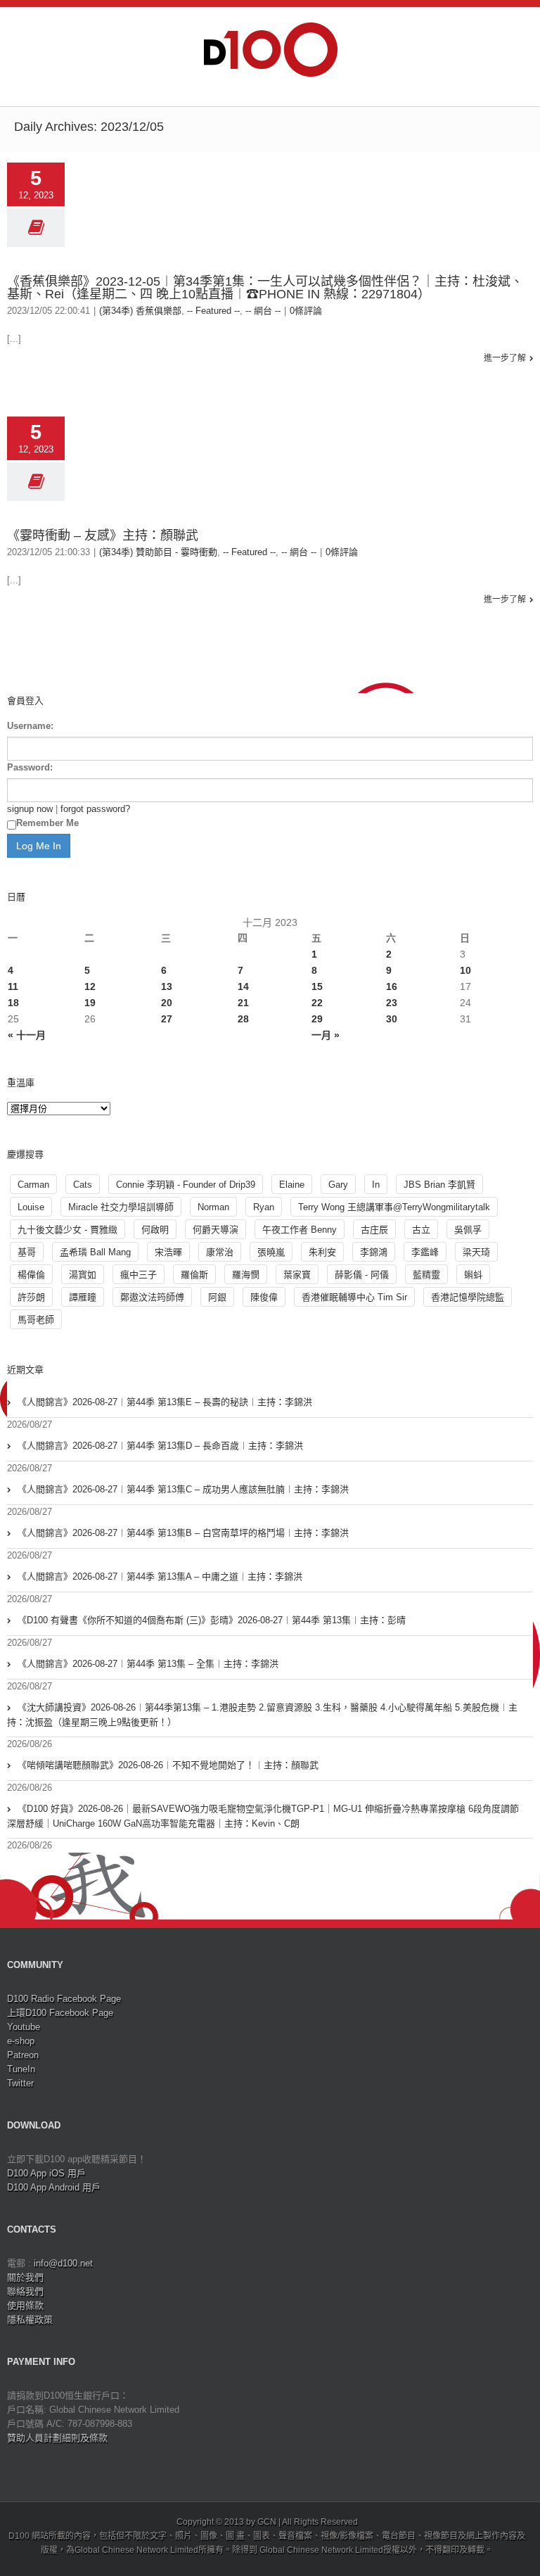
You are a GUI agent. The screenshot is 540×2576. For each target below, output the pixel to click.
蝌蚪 (473, 1275)
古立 (421, 1230)
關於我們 (25, 2277)
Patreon (23, 2055)
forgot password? (95, 809)
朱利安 (322, 1252)
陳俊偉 (264, 1297)
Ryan (264, 1207)
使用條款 (25, 2305)
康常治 (220, 1252)
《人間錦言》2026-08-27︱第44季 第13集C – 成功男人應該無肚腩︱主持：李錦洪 (183, 1489)
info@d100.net (63, 2263)
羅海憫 (246, 1275)
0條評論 (306, 311)
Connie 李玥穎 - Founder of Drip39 (186, 1185)
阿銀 (217, 1297)
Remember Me (47, 823)
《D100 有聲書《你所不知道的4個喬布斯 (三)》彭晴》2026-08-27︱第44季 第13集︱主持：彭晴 (212, 1620)
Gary (338, 1185)
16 (392, 986)
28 (243, 1019)
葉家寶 (297, 1275)
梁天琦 (476, 1252)
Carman (33, 1185)
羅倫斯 (194, 1275)
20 (167, 1003)
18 (13, 1003)
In (376, 1185)
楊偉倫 (31, 1275)
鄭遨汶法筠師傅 (152, 1297)
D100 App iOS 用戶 (46, 2173)
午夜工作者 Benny (300, 1230)
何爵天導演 (216, 1230)
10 (465, 970)
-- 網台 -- (263, 311)
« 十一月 (27, 1035)
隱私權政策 (30, 2320)
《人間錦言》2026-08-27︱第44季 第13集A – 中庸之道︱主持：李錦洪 (160, 1576)
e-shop (21, 2041)
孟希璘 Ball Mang (95, 1252)
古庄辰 (374, 1230)
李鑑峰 (425, 1252)
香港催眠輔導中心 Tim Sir (354, 1297)
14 (243, 986)
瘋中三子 (139, 1275)
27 (167, 1019)
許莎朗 (31, 1297)
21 (243, 1003)
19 (90, 1003)
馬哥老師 (36, 1320)
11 (13, 986)
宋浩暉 (168, 1252)
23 (392, 1003)
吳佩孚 (468, 1230)
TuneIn (21, 2069)
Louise (31, 1207)
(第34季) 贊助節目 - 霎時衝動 (158, 552)
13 (167, 986)
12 (90, 986)
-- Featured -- (213, 311)
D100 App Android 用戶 (54, 2187)
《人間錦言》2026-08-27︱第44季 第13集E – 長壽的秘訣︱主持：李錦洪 (165, 1402)
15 (317, 986)
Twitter (20, 2083)
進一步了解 (505, 358)
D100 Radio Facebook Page (64, 1999)
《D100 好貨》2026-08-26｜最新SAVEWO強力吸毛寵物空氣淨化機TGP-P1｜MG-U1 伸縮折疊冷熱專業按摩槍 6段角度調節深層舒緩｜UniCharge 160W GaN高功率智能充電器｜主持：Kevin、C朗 (263, 1816)
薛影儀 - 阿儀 (362, 1275)
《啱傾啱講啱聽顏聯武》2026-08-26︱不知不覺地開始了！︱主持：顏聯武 (168, 1765)
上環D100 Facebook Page (60, 2013)
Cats (83, 1185)
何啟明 (155, 1230)
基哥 (27, 1252)
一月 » (326, 1035)
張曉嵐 (271, 1252)
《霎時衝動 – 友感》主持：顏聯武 (103, 535)
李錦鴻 (374, 1252)
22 (317, 1003)
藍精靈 (426, 1275)
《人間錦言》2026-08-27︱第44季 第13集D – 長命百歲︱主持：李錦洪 (160, 1446)
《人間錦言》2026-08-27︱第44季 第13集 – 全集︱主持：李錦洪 (148, 1664)
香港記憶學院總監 (468, 1297)
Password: (30, 767)
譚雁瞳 (83, 1297)
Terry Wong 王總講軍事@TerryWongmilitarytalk (394, 1207)
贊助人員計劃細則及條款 (57, 2438)
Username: (30, 726)
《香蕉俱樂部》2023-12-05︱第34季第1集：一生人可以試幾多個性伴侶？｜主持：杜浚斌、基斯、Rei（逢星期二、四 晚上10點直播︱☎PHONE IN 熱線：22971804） (265, 288)
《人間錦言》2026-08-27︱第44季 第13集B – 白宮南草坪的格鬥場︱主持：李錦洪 (183, 1533)
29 (317, 1019)
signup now (30, 809)
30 (392, 1019)
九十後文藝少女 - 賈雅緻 (67, 1230)
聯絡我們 (25, 2291)
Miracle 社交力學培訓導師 (121, 1207)
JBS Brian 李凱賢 (439, 1185)
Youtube (24, 2027)
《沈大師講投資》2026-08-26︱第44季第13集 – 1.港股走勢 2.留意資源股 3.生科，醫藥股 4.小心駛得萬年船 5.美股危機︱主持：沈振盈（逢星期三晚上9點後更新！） (262, 1715)
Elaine (292, 1185)
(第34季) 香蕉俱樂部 (140, 311)
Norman (213, 1207)
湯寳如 (83, 1275)
